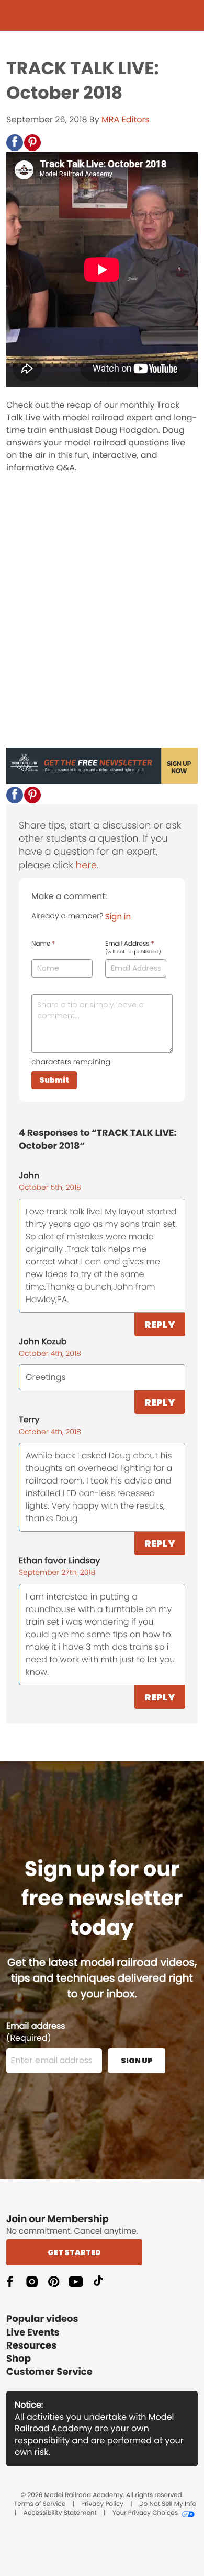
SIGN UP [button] (137, 2061)
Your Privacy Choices (145, 2513)
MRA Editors (126, 119)
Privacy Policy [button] (102, 2504)
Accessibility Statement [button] (60, 2513)
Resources (31, 2346)
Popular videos (42, 2319)
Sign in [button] (118, 917)
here (86, 865)
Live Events (33, 2333)
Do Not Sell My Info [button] (168, 2504)
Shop (19, 2359)
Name (43, 944)
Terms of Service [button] (40, 2504)
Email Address (133, 948)
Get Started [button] (74, 2252)
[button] (15, 143)
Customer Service (49, 2372)
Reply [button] (160, 1324)
